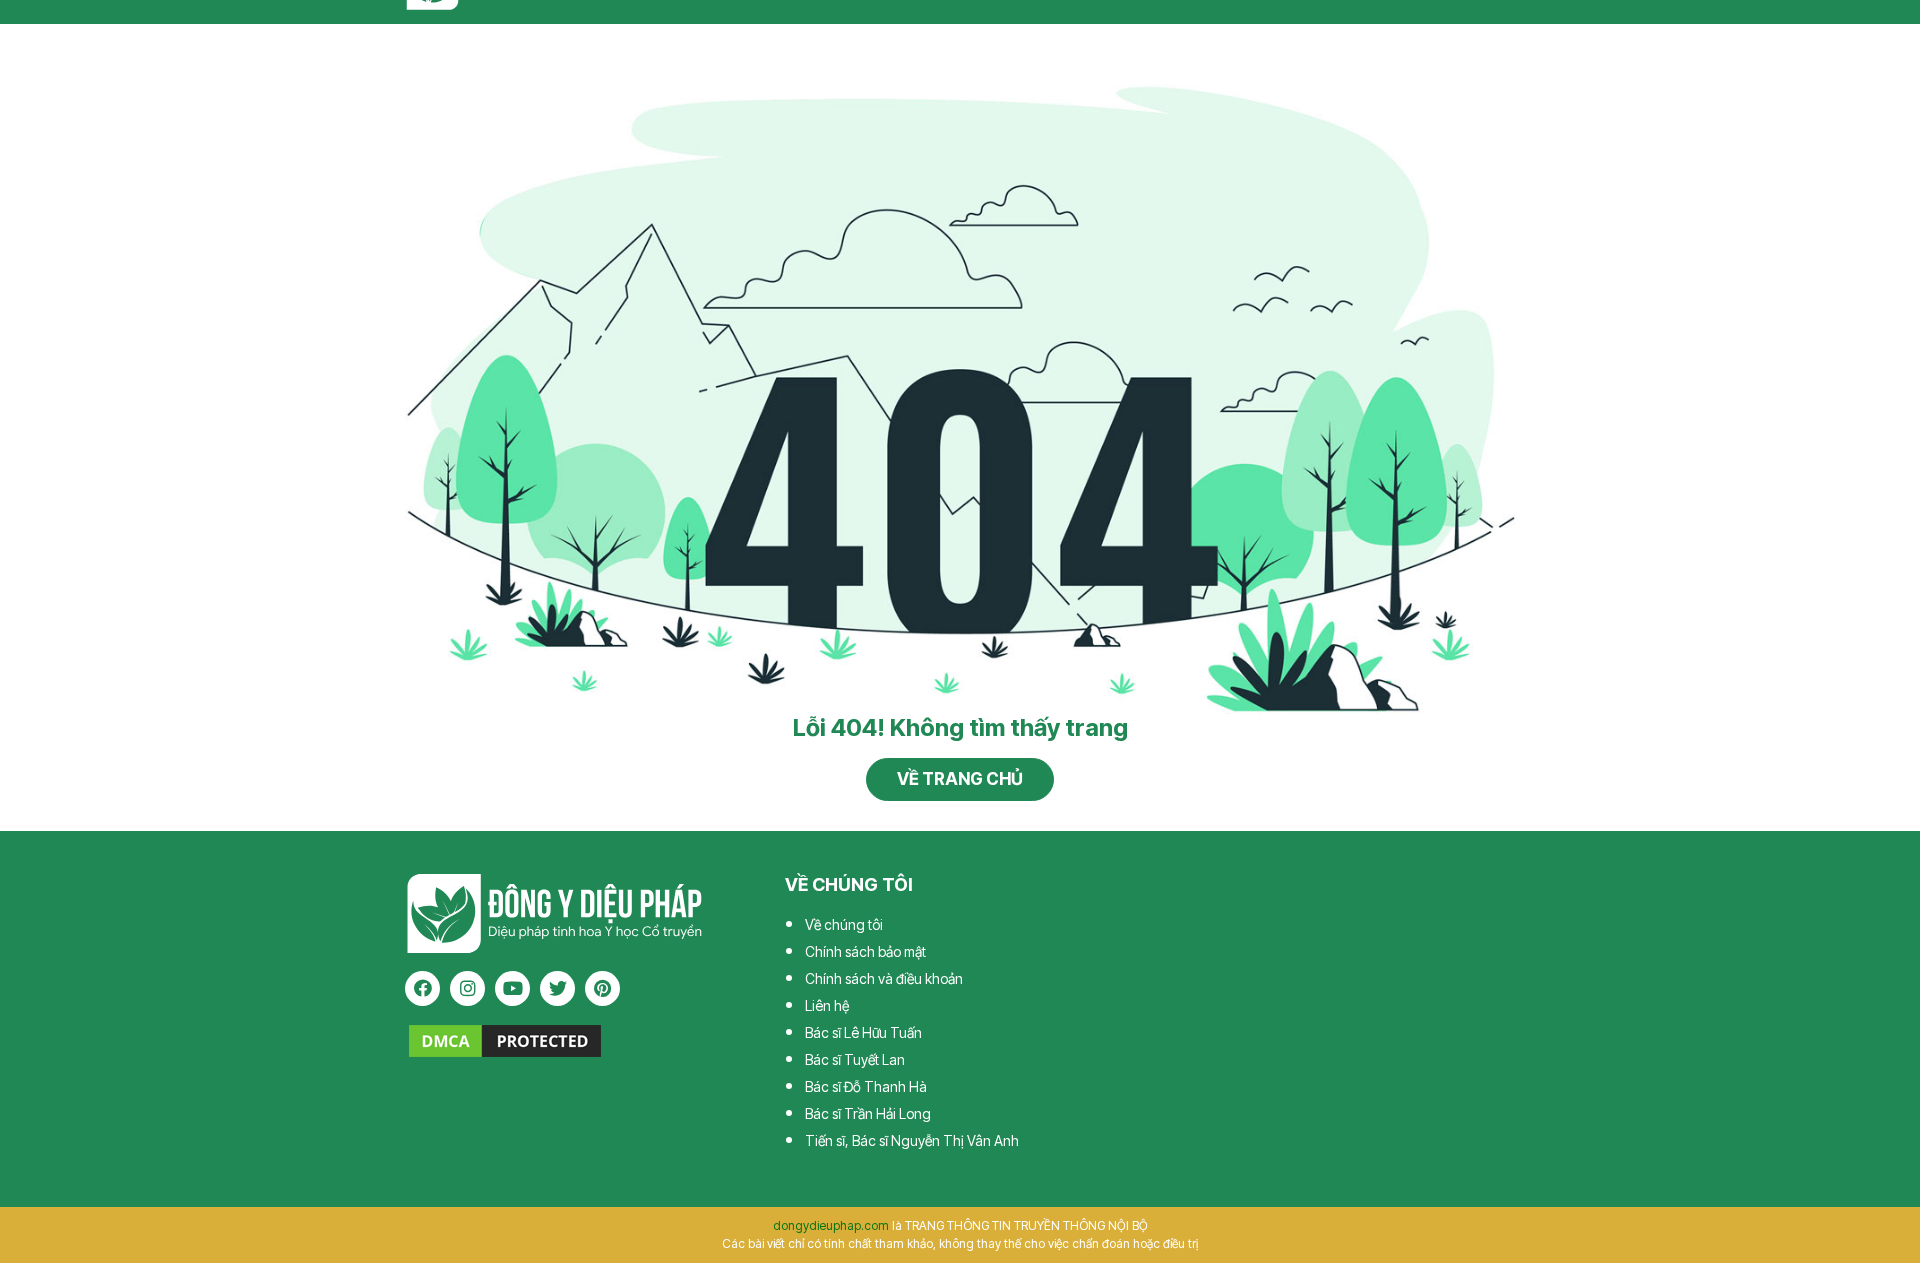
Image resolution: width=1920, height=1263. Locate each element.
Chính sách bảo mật (865, 951)
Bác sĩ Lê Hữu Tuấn (863, 1032)
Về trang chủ (960, 779)
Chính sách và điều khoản (884, 978)
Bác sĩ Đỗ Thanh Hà (866, 1086)
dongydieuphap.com (831, 1225)
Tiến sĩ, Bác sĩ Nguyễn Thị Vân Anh (912, 1140)
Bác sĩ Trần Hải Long (868, 1113)
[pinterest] (602, 988)
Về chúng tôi (844, 924)
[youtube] (512, 988)
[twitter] (557, 988)
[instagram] (467, 988)
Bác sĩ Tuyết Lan (855, 1059)
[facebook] (422, 988)
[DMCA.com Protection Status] (505, 1040)
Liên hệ (827, 1005)
